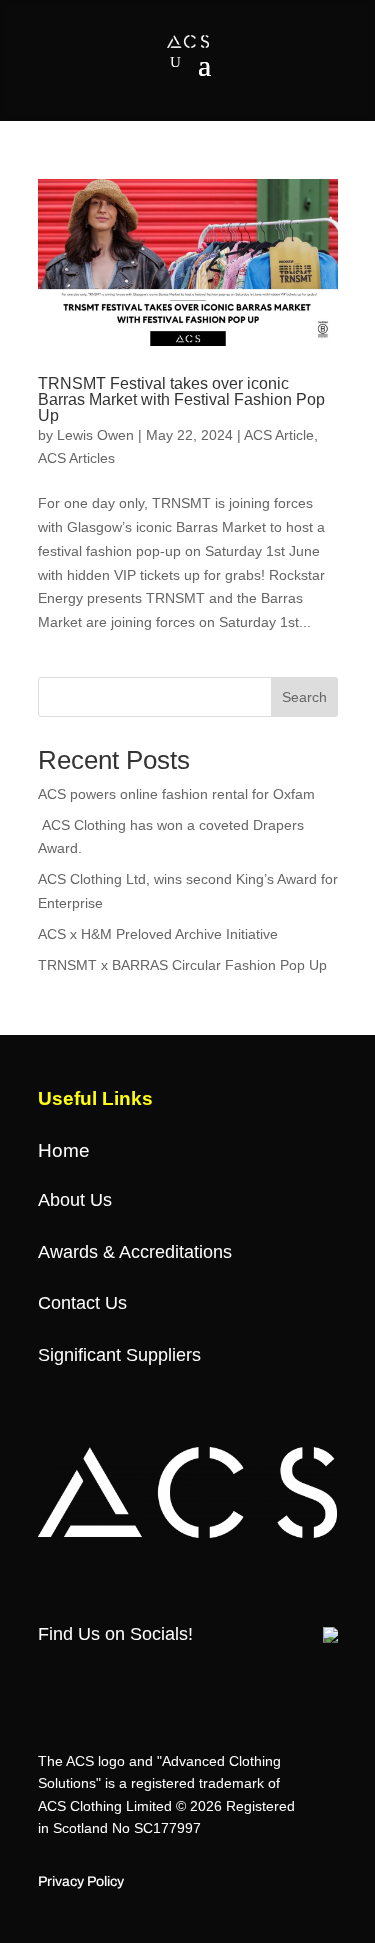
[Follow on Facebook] (45, 1677)
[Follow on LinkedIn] (245, 1677)
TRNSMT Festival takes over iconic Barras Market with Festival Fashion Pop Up (181, 399)
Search (304, 697)
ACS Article (279, 435)
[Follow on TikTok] (165, 1677)
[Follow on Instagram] (125, 1677)
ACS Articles (76, 458)
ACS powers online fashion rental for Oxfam (176, 794)
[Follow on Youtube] (205, 1677)
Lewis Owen (95, 435)
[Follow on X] (85, 1677)
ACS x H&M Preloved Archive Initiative (158, 934)
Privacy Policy (81, 1881)
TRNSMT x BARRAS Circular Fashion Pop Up (182, 965)
